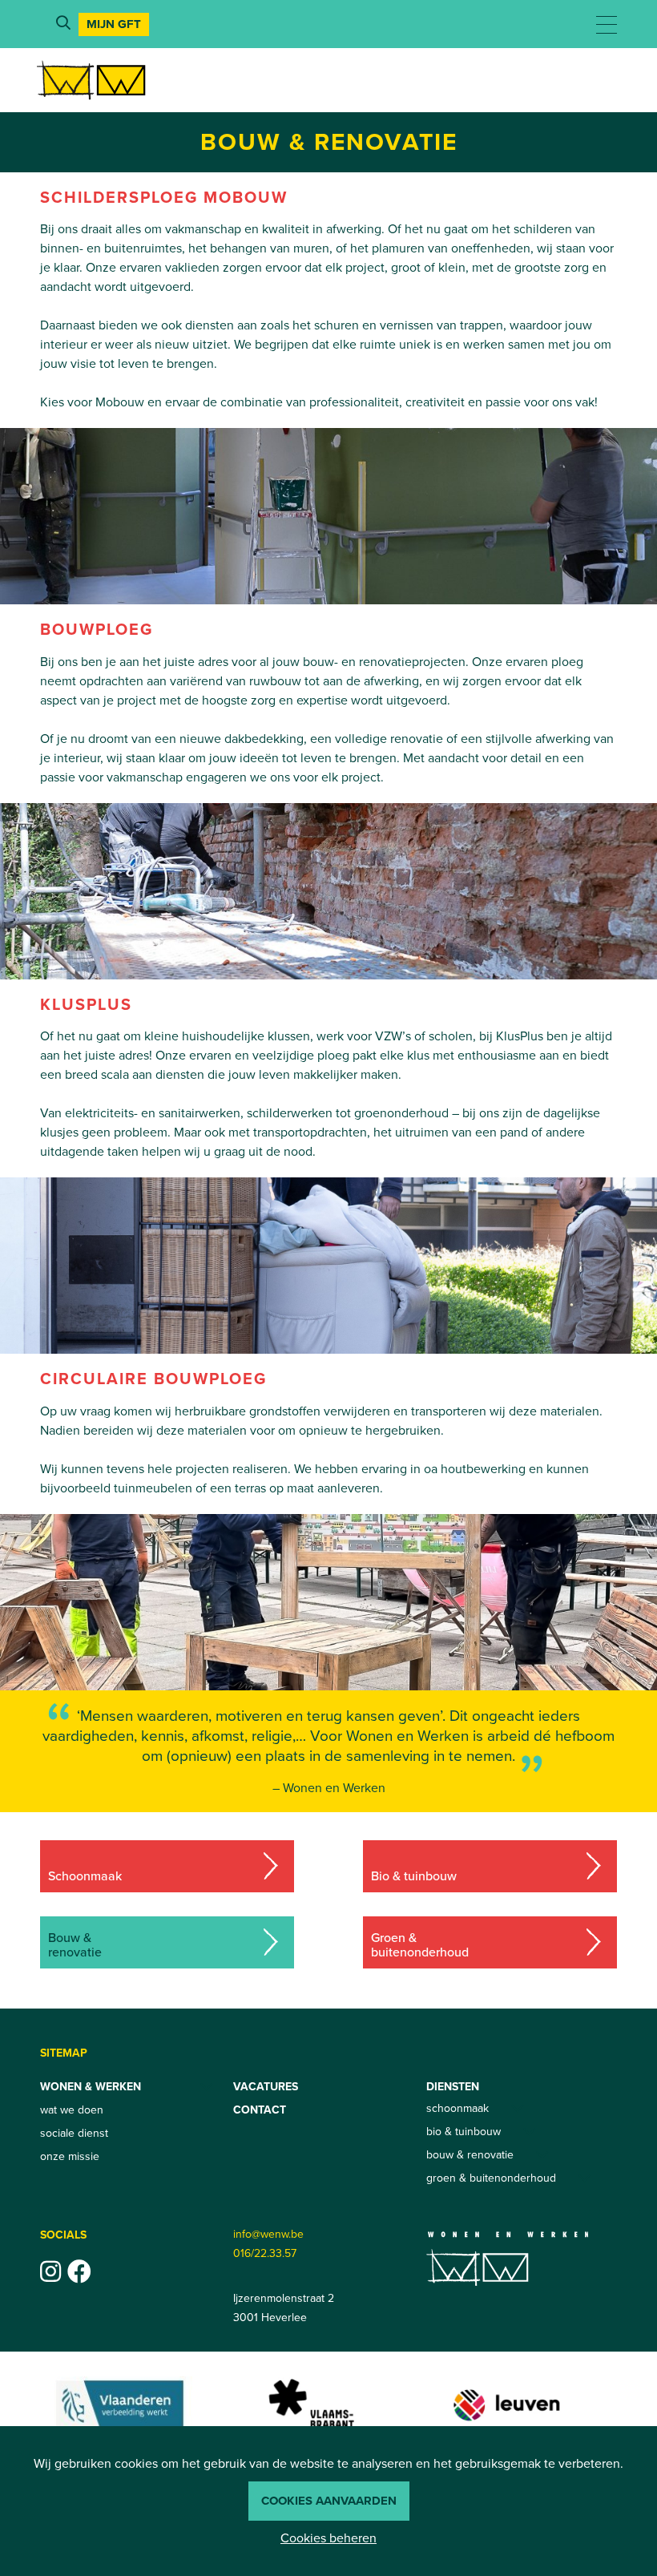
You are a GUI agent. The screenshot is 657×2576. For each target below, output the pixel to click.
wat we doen (72, 2110)
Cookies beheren (328, 2538)
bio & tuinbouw (464, 2132)
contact (260, 2110)
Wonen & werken (91, 2087)
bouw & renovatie (470, 2155)
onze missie (70, 2156)
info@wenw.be (268, 2234)
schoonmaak (457, 2108)
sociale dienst (74, 2133)
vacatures (266, 2087)
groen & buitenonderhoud (491, 2178)
